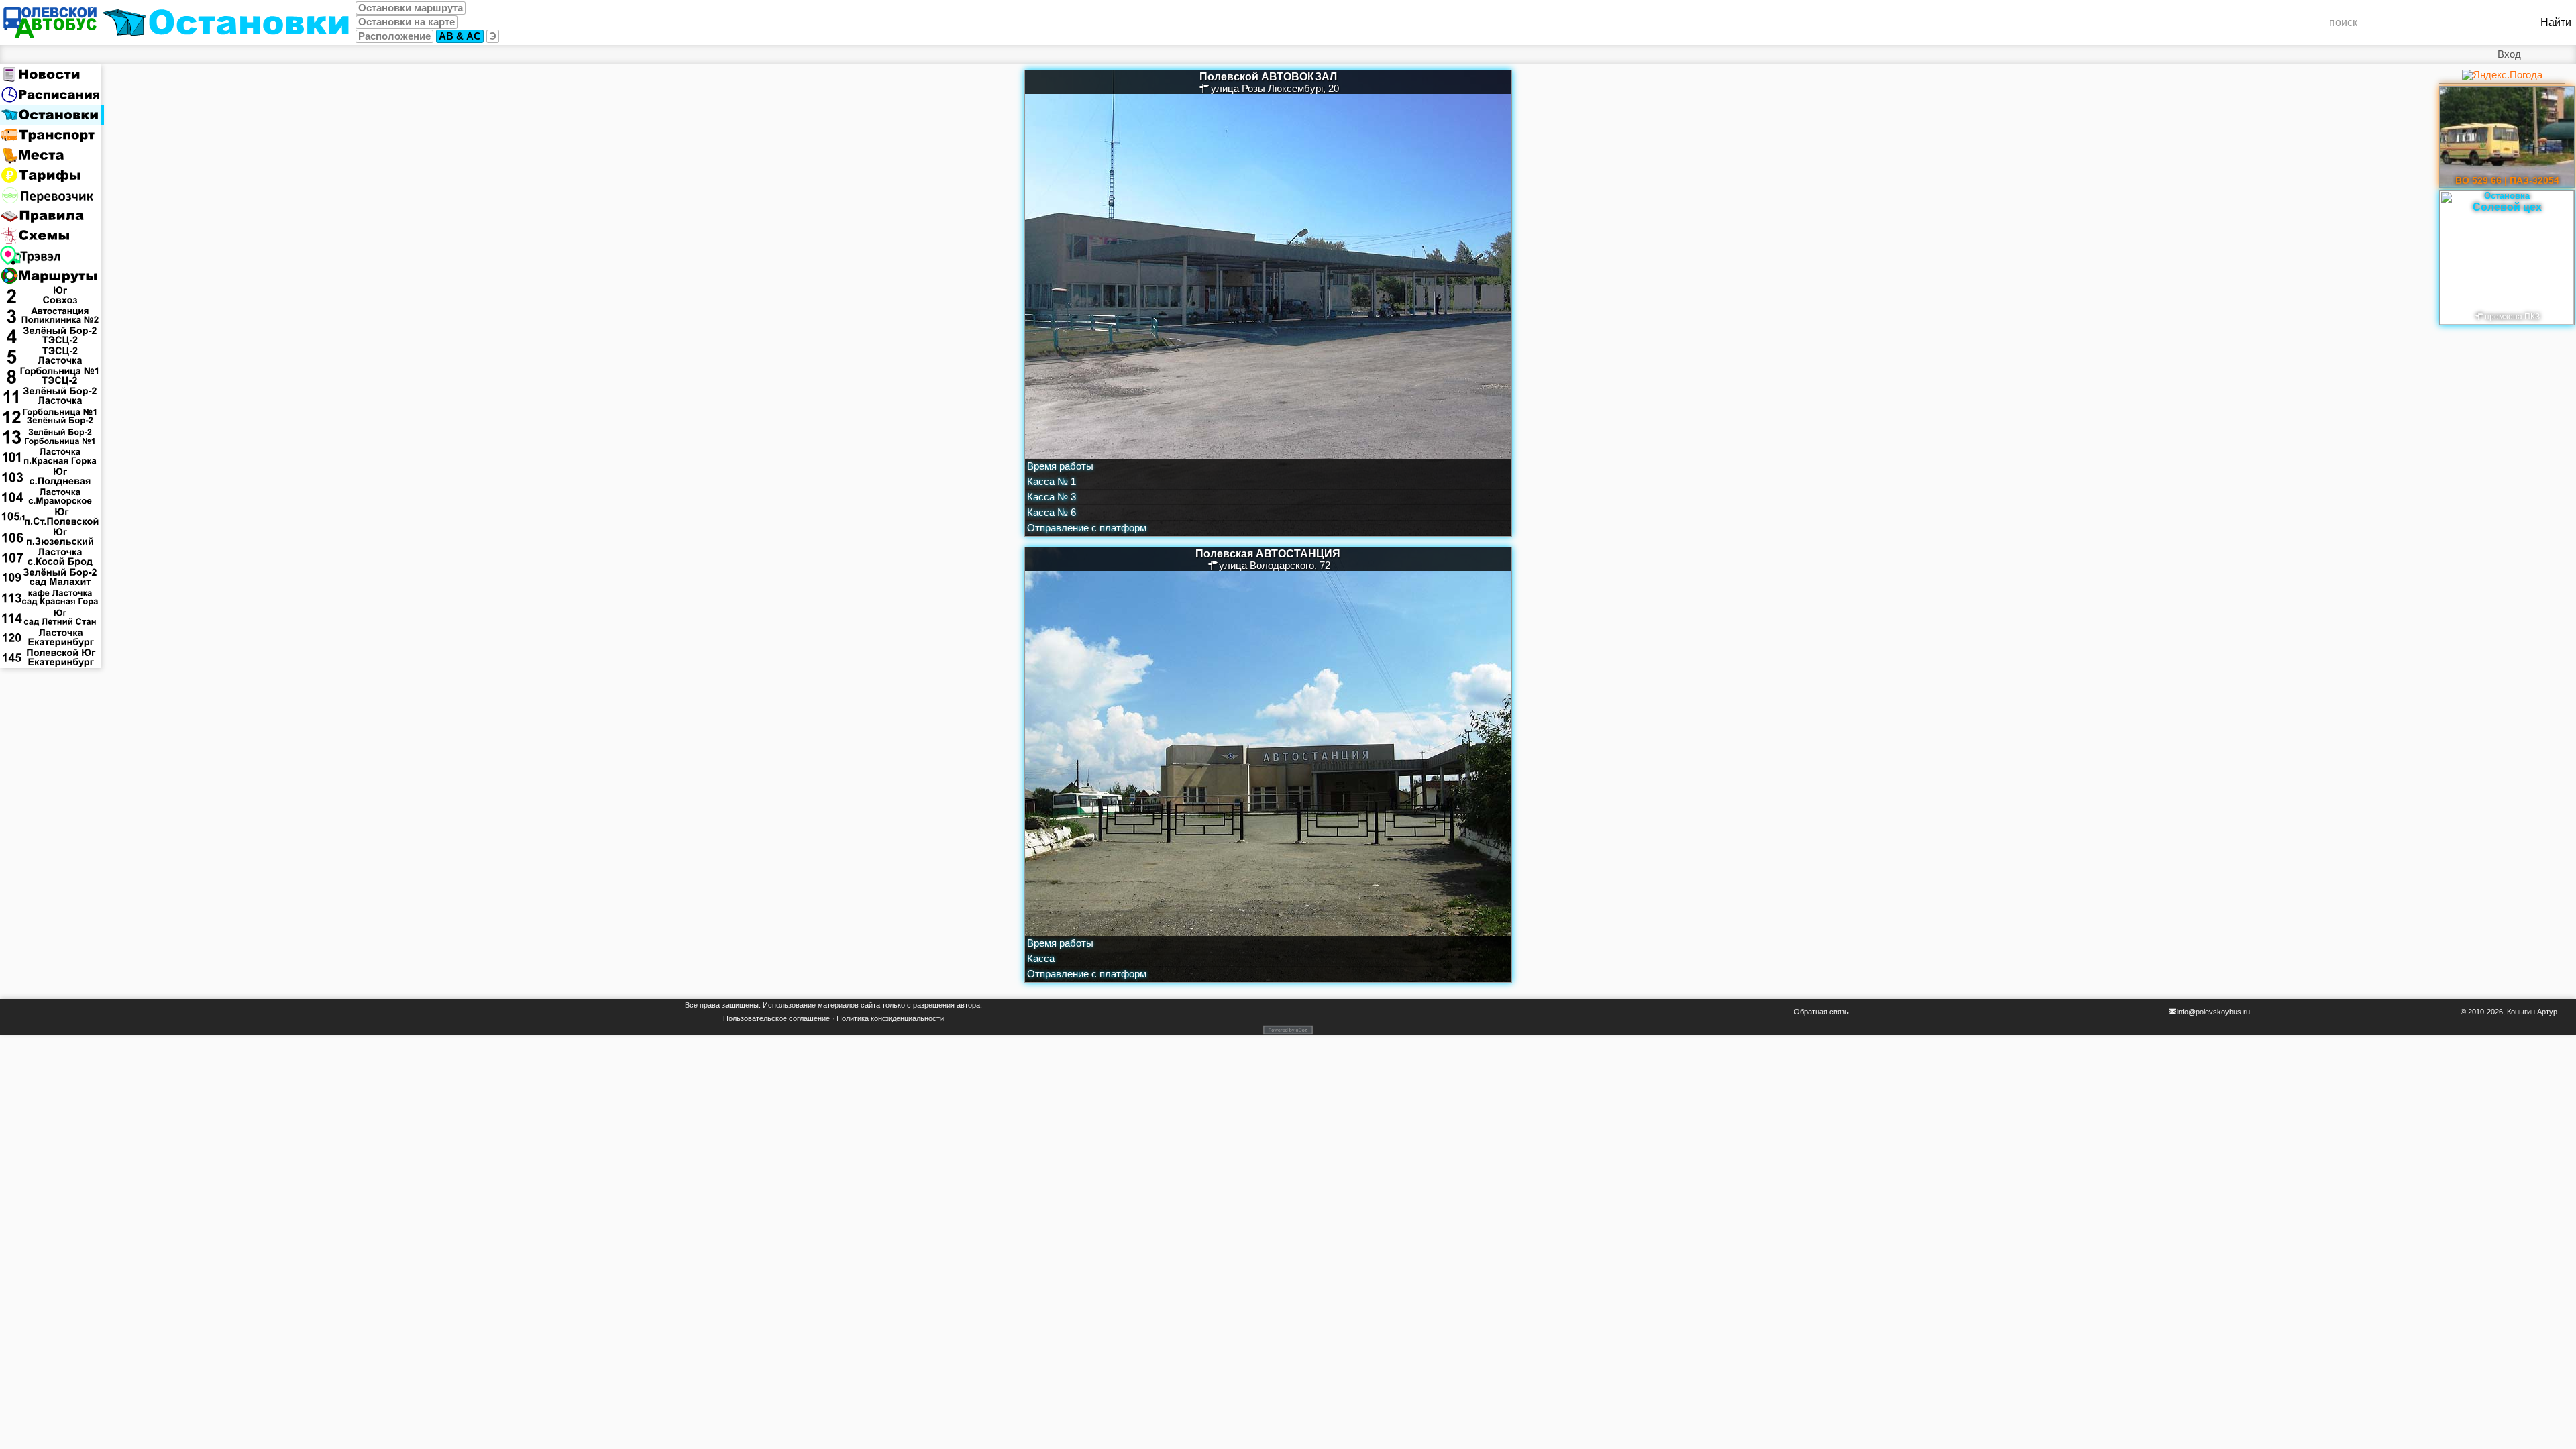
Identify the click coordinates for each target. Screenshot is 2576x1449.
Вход (2509, 54)
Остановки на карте (407, 22)
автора (968, 1005)
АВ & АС (460, 36)
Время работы (1060, 466)
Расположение (394, 36)
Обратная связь (1821, 1012)
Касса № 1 (1052, 482)
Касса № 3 (1052, 497)
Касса (1041, 959)
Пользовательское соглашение (776, 1018)
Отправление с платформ (1087, 528)
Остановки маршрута (411, 8)
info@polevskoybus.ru (2213, 1012)
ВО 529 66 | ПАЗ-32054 (2507, 180)
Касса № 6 (1052, 513)
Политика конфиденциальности (890, 1018)
